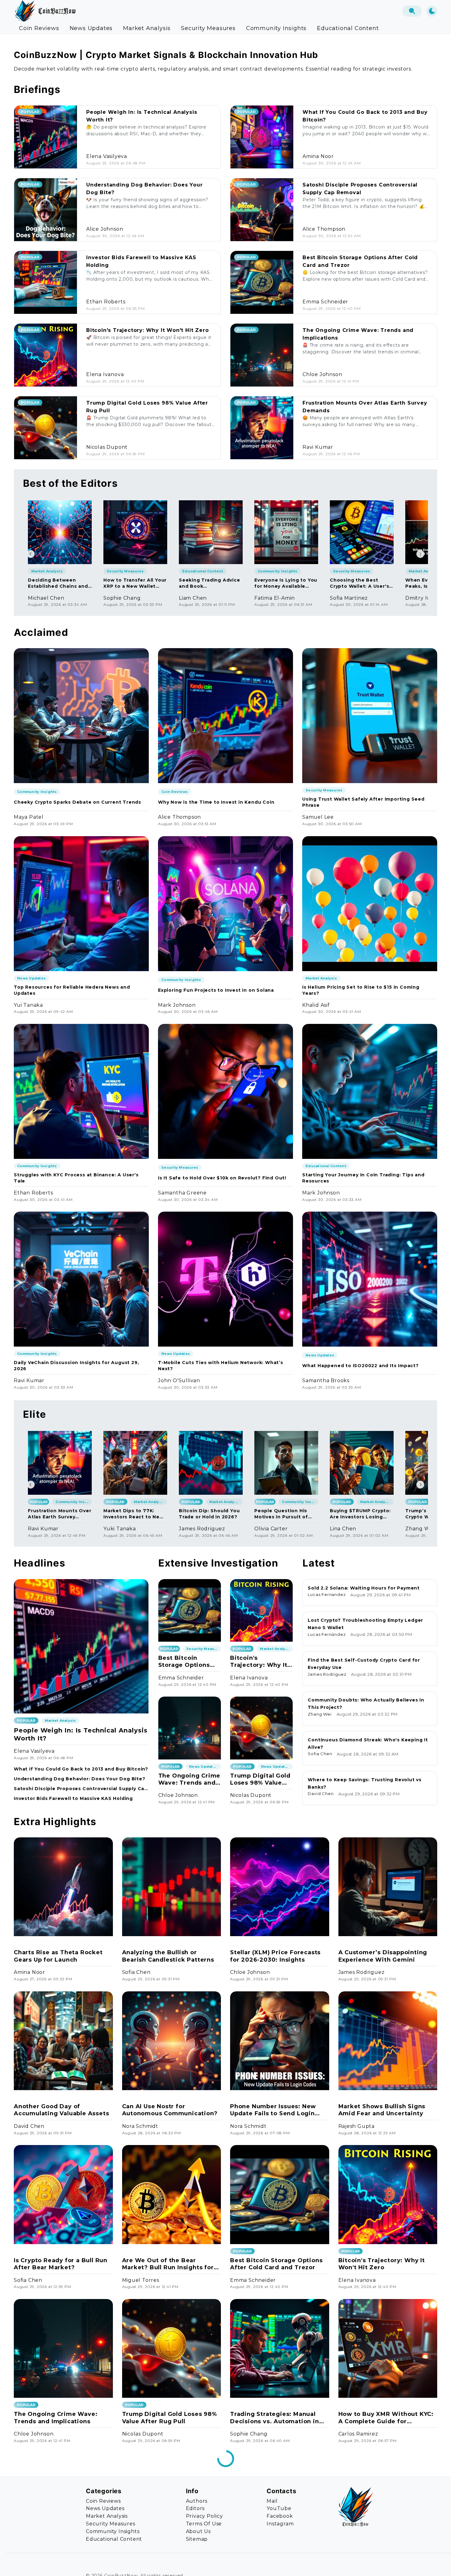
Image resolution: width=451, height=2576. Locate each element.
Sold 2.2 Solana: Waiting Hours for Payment (364, 1588)
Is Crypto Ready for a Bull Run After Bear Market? (61, 2264)
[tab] (39, 28)
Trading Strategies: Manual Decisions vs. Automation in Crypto (275, 2418)
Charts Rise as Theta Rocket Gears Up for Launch (58, 1956)
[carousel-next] (420, 554)
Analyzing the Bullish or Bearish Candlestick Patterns (168, 1956)
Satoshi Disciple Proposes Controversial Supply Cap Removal (81, 1789)
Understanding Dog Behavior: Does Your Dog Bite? (80, 1779)
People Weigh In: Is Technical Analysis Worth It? (81, 1734)
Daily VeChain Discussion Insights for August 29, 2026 (76, 1366)
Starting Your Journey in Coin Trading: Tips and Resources (363, 1178)
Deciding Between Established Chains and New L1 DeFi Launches (58, 583)
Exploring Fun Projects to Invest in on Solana (216, 990)
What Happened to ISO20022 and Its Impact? (360, 1366)
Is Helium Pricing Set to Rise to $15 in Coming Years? (361, 990)
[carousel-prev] (31, 554)
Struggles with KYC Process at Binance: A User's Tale (76, 1178)
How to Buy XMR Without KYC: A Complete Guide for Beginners (386, 2418)
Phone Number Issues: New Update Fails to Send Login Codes (273, 2110)
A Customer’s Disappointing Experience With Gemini (383, 1956)
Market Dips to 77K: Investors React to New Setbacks (134, 1514)
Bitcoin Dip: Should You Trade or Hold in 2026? (209, 1514)
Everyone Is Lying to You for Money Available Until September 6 (286, 583)
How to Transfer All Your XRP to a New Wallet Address (135, 583)
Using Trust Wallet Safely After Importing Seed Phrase (363, 802)
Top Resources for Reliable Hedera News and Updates (72, 990)
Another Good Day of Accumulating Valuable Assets (61, 2110)
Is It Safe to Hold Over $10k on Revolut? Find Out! (222, 1178)
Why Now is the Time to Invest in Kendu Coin (216, 802)
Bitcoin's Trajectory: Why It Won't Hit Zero (147, 330)
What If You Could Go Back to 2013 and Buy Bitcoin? (81, 1769)
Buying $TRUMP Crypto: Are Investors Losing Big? (360, 1514)
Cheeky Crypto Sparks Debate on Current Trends (77, 802)
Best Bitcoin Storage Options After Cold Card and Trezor (190, 1662)
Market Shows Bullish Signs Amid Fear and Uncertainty (382, 2110)
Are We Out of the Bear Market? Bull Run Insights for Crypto (168, 2264)
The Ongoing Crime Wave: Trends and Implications (189, 1780)
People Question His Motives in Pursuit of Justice (281, 1514)
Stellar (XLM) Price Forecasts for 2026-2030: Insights (275, 1956)
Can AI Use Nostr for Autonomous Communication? (170, 2110)
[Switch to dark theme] (432, 11)
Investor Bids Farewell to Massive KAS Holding (73, 1798)
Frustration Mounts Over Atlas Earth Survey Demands (60, 1514)
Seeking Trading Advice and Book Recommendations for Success (210, 583)
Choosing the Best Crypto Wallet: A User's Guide (359, 583)
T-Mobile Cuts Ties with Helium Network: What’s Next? (221, 1366)
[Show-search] (412, 11)
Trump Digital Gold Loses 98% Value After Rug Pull (260, 1780)
